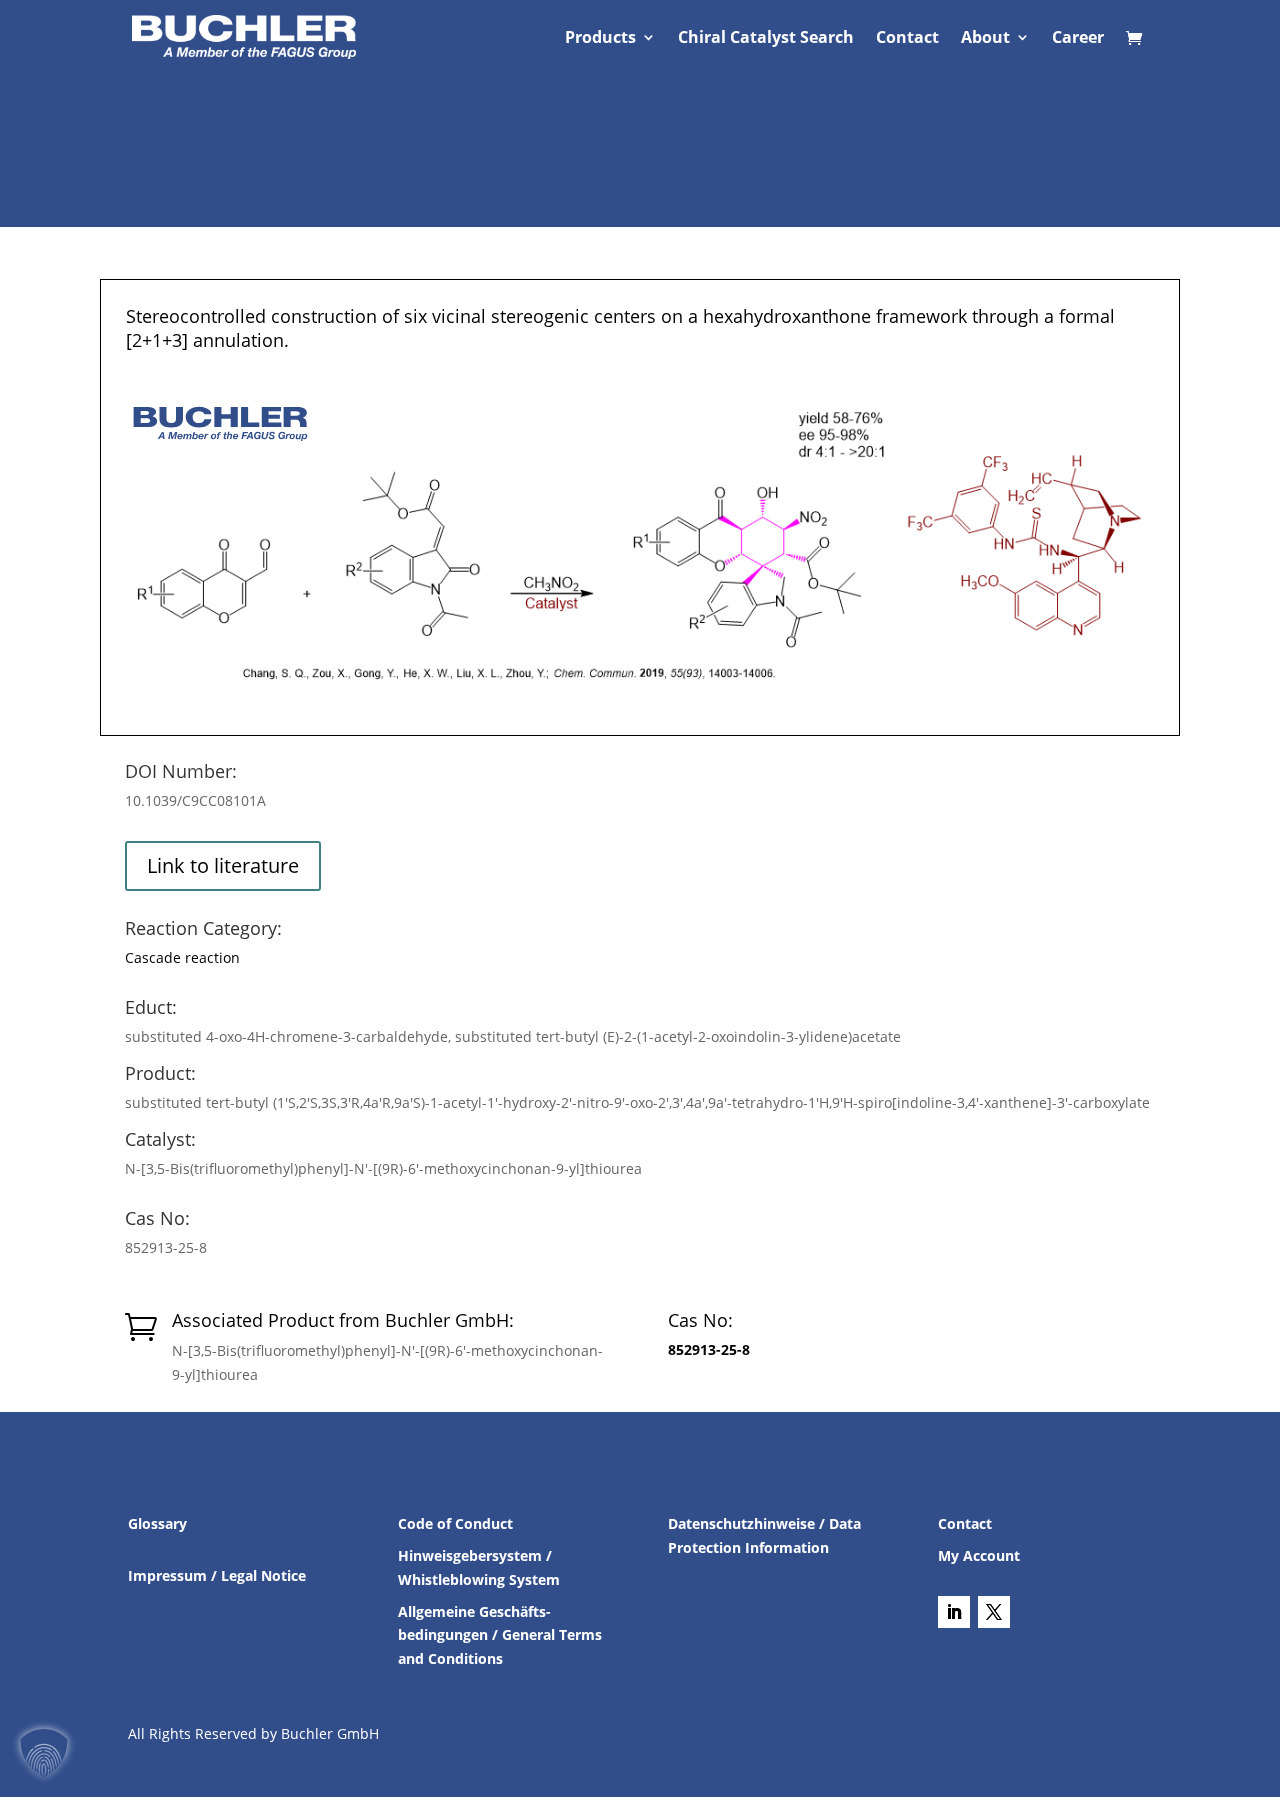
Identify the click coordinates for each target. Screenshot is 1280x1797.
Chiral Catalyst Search (766, 39)
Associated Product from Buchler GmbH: (343, 1320)
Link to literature (223, 865)
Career (1078, 39)
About (985, 39)
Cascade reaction (182, 957)
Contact (907, 39)
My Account (979, 1555)
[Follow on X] (994, 1612)
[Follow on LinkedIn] (954, 1612)
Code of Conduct (455, 1523)
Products (600, 39)
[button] (44, 1753)
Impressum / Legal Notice (217, 1575)
